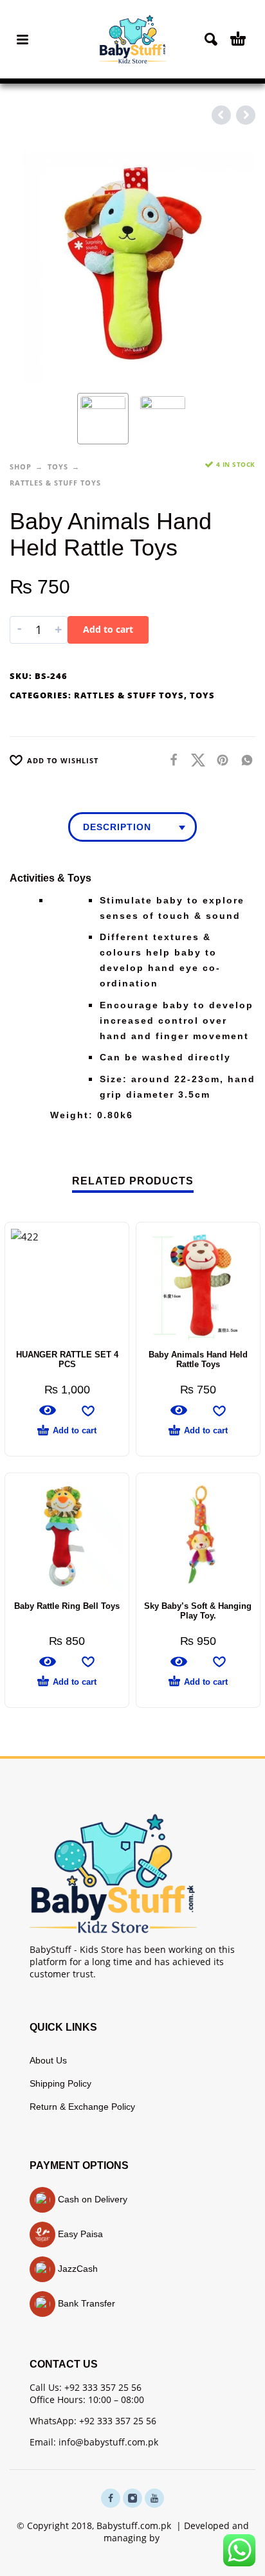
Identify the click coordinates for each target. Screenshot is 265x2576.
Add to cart (108, 629)
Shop (21, 467)
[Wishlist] (88, 1410)
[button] (23, 39)
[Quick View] (48, 1410)
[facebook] (111, 2498)
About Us (48, 2060)
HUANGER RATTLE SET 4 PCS (67, 1359)
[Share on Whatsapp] (243, 759)
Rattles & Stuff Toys (55, 483)
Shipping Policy (60, 2083)
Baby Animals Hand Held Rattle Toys (198, 1359)
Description (117, 827)
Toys (58, 467)
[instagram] (132, 2498)
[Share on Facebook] (170, 759)
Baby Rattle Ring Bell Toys (67, 1606)
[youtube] (154, 2498)
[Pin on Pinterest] (219, 759)
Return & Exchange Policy (82, 2107)
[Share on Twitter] (194, 759)
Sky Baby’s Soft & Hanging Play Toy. (198, 1611)
